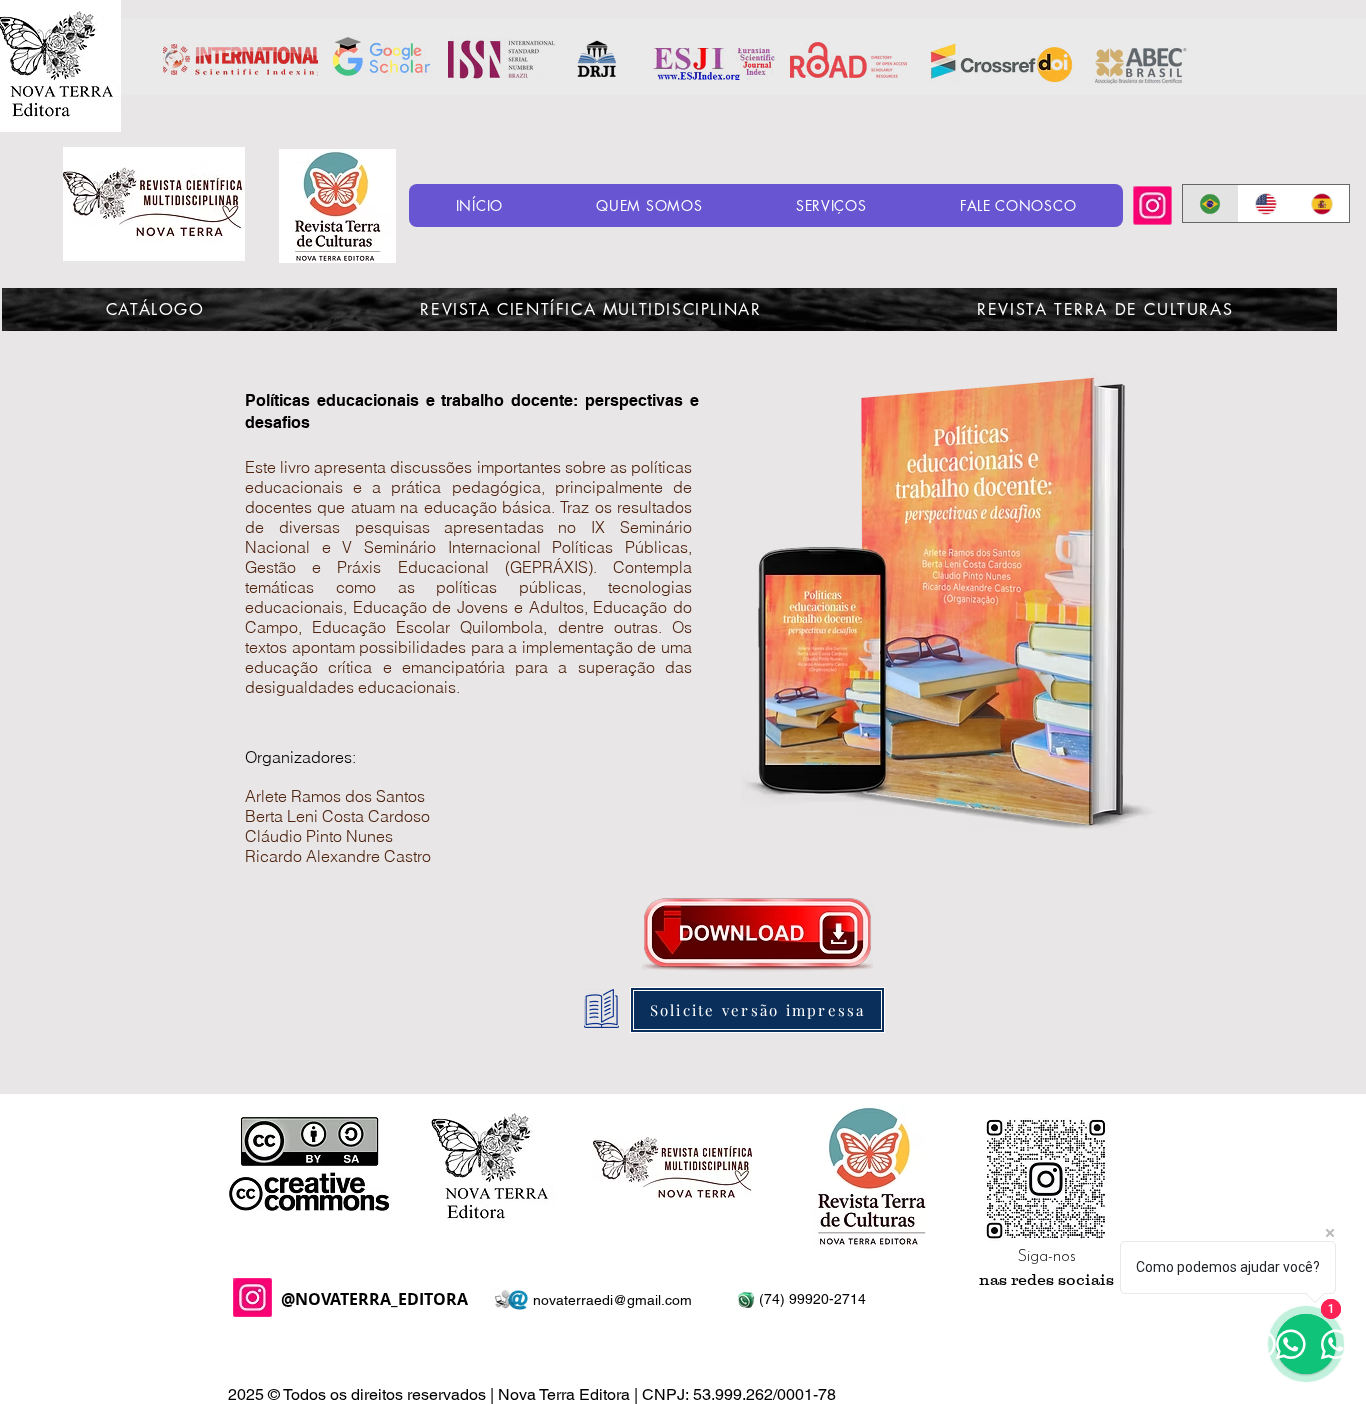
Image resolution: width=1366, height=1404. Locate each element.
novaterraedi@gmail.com (612, 1300)
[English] (1266, 203)
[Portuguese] (1210, 203)
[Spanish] (1321, 203)
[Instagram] (1152, 205)
